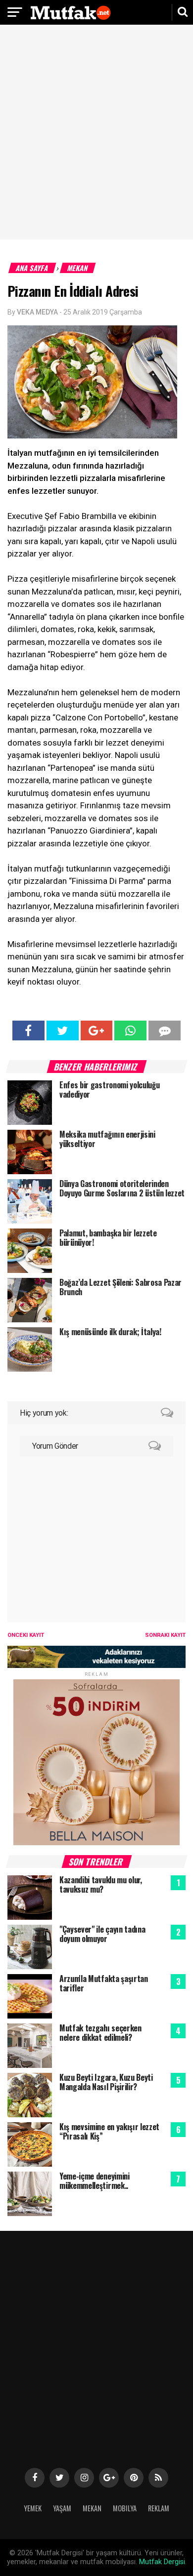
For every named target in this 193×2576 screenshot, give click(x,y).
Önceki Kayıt (26, 1635)
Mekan (78, 268)
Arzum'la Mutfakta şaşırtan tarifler (104, 1983)
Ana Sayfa (32, 268)
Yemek (33, 2508)
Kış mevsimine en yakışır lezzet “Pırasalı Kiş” (109, 2131)
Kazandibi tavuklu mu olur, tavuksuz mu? (101, 1884)
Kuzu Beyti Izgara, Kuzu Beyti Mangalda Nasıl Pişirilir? (106, 2082)
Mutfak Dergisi (162, 2562)
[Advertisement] (96, 133)
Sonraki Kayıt (165, 1635)
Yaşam (62, 2508)
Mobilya (125, 2508)
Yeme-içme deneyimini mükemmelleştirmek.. (95, 2181)
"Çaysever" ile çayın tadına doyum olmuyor (102, 1934)
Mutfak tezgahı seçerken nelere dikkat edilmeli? (100, 2033)
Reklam (159, 2508)
